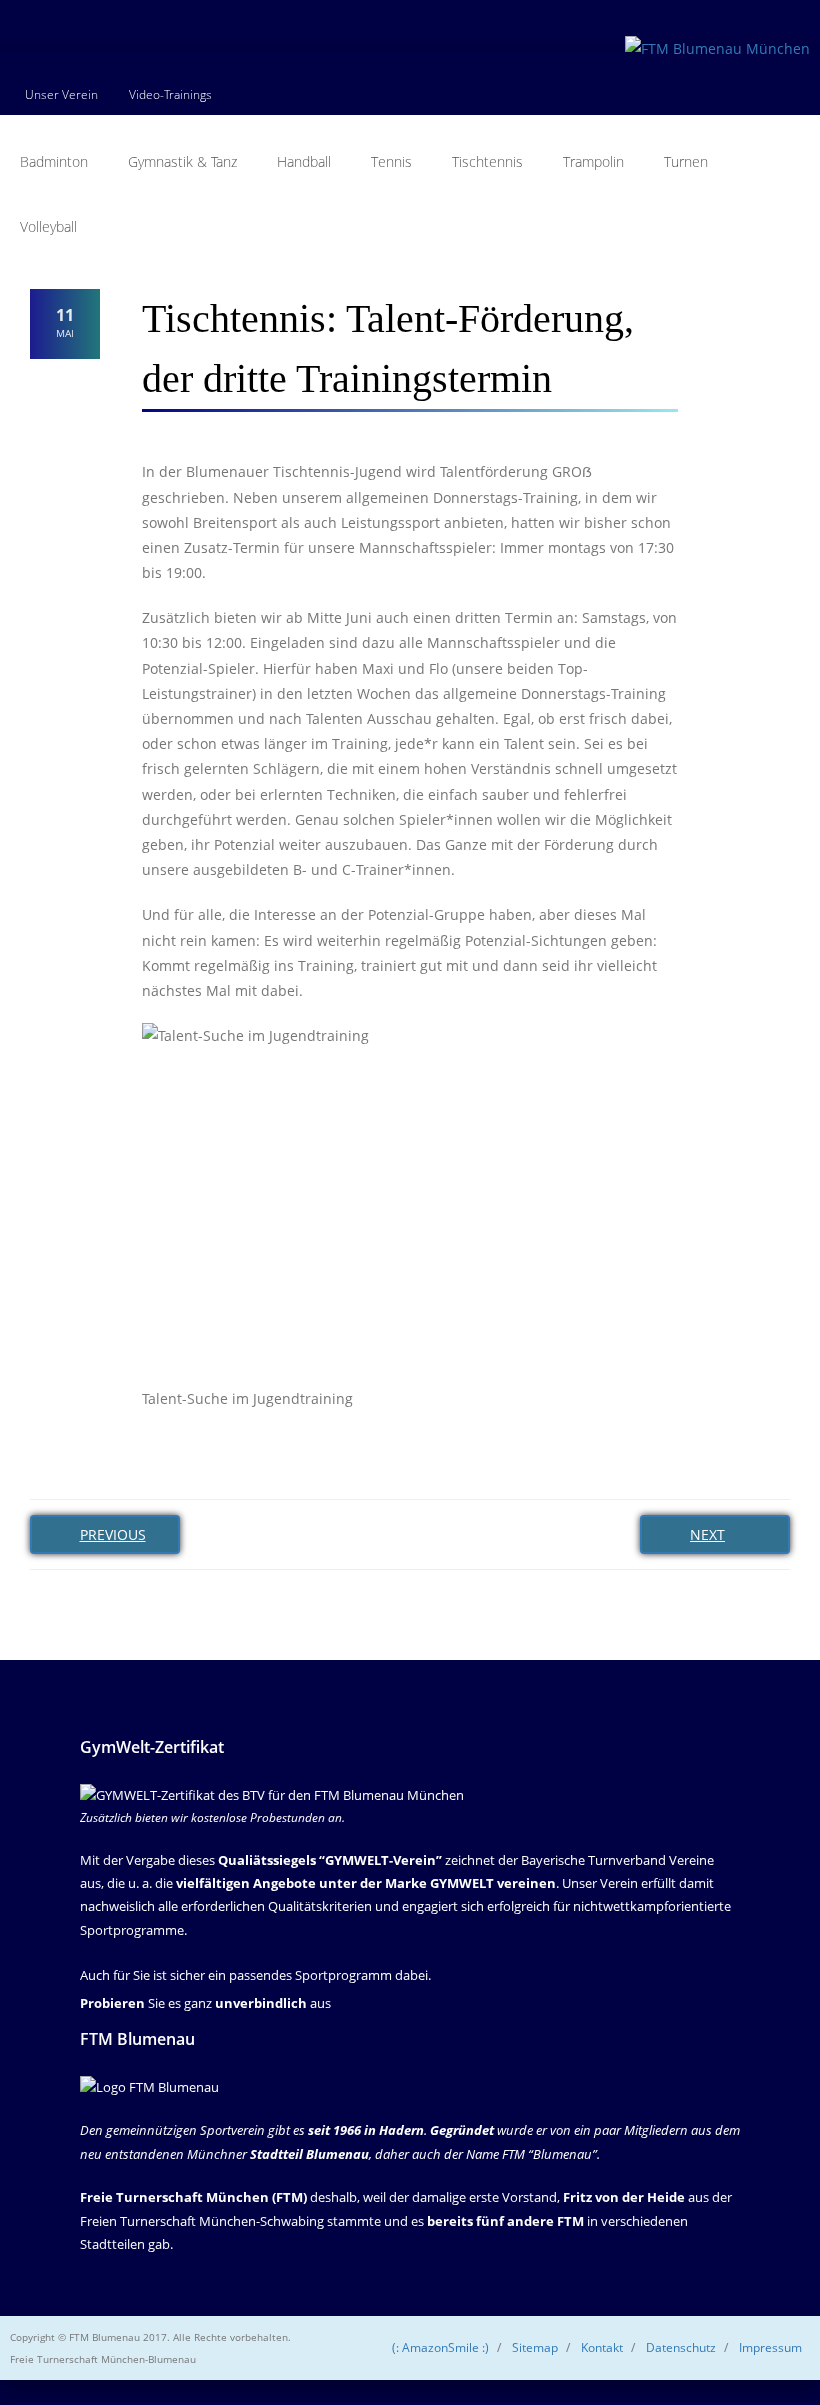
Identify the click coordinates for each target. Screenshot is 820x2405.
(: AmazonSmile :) (440, 2347)
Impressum (770, 2347)
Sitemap (535, 2347)
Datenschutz (681, 2347)
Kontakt (602, 2347)
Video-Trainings (170, 94)
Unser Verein (61, 94)
